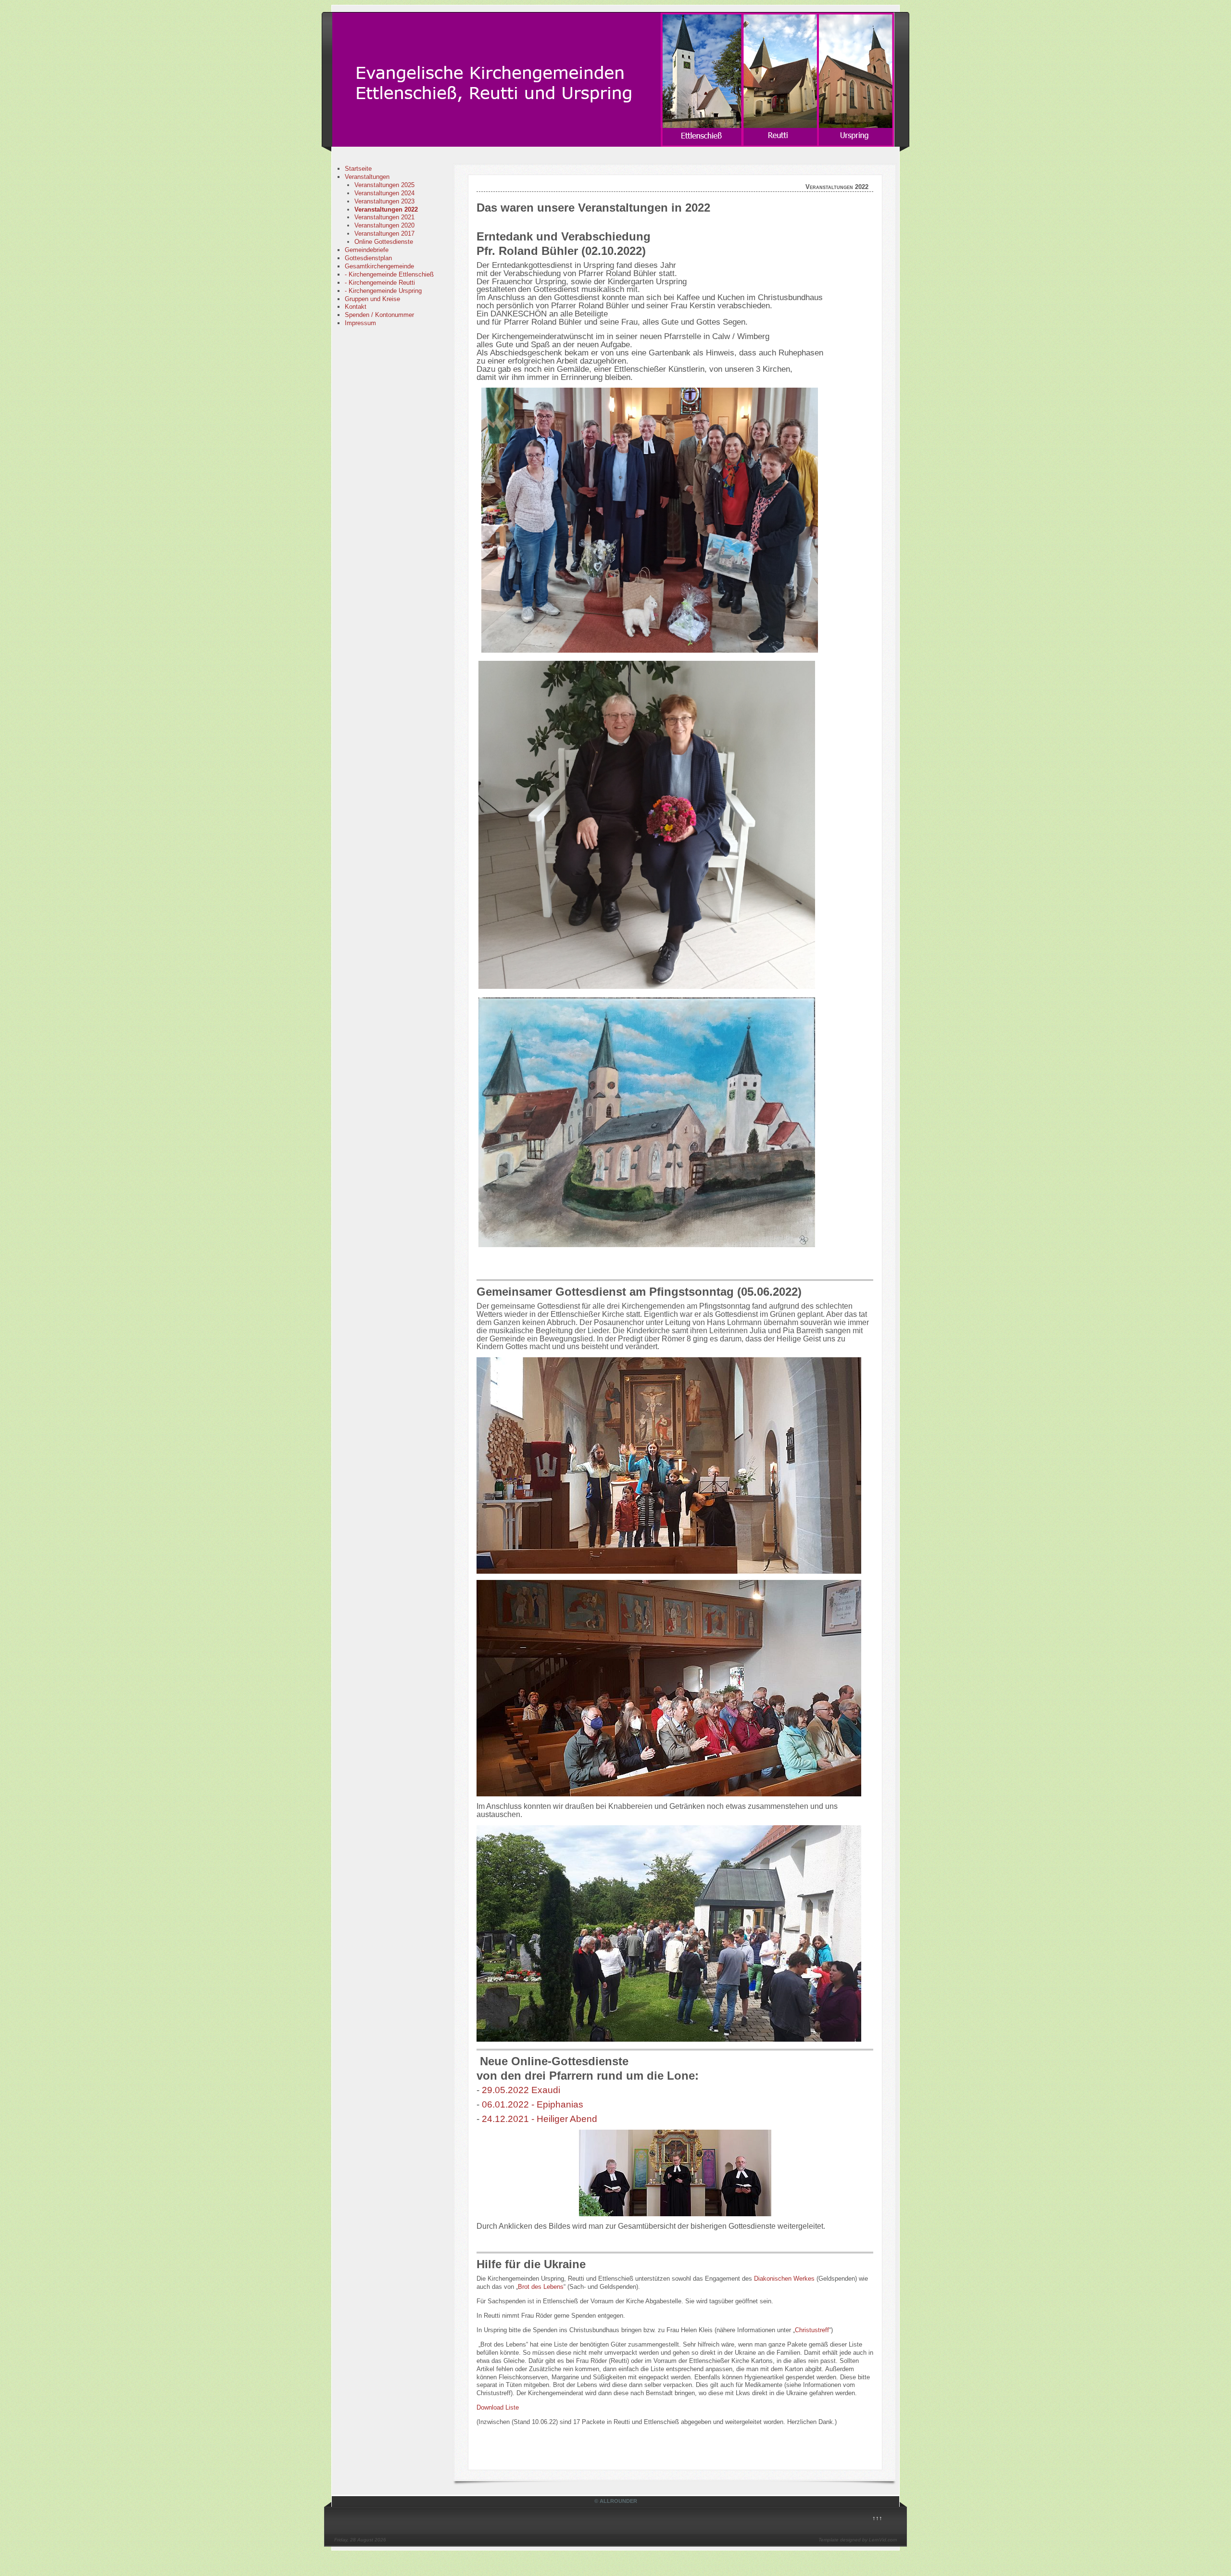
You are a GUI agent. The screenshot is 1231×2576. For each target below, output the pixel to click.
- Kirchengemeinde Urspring (383, 291)
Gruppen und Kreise (372, 299)
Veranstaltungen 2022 (386, 209)
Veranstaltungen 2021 (384, 217)
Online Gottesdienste (384, 242)
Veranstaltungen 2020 (384, 225)
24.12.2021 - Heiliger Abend (540, 2119)
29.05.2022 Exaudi (521, 2090)
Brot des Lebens (541, 2287)
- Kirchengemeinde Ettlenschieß (389, 274)
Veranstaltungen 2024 (384, 193)
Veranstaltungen (367, 177)
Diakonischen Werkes (784, 2279)
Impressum (360, 323)
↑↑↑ (877, 2518)
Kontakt (356, 307)
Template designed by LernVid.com (858, 2540)
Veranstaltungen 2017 (384, 234)
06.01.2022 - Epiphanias (533, 2104)
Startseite (358, 169)
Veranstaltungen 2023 (384, 201)
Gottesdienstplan (368, 258)
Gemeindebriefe (367, 250)
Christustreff (812, 2330)
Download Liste (498, 2407)
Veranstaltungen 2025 (384, 185)
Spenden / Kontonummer (379, 315)
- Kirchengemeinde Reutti (380, 283)
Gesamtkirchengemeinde (379, 266)
